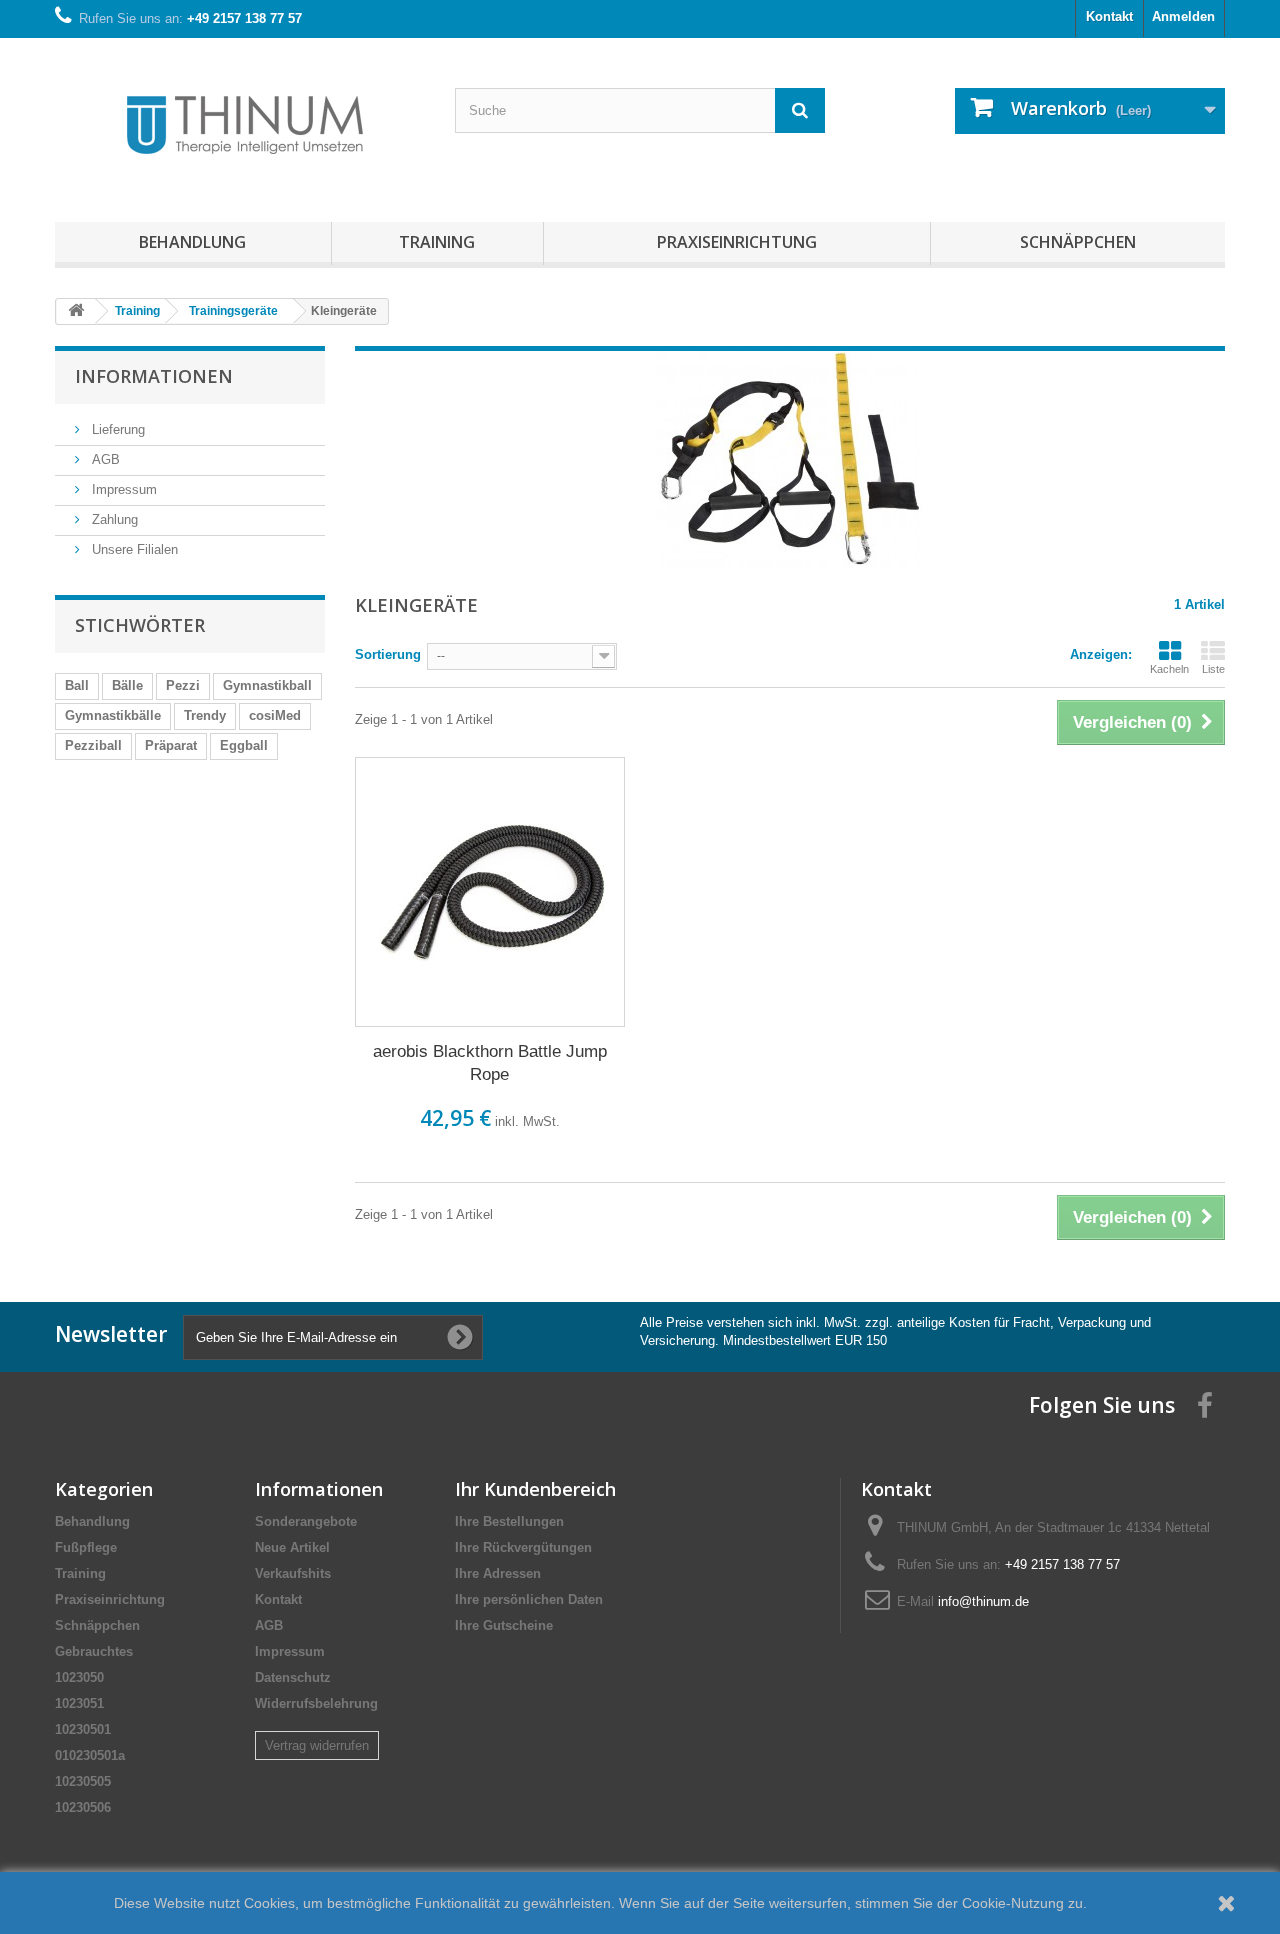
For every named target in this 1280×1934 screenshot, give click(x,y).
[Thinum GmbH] (240, 125)
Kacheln (1169, 669)
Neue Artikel (292, 1547)
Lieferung (116, 429)
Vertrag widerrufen (317, 1745)
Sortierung (388, 654)
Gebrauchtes (94, 1651)
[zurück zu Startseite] (76, 311)
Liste (1213, 669)
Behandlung (192, 242)
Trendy (205, 715)
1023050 (79, 1677)
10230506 (83, 1807)
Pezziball (93, 745)
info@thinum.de (983, 1601)
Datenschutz (293, 1677)
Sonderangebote (306, 1521)
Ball (77, 685)
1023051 (79, 1703)
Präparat (171, 745)
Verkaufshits (293, 1573)
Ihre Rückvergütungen (523, 1547)
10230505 (83, 1781)
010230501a (90, 1755)
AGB (104, 459)
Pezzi (183, 685)
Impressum (122, 489)
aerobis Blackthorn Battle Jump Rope (490, 1063)
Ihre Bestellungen (509, 1521)
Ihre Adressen (498, 1573)
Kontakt (1109, 16)
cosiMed (275, 715)
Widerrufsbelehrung (316, 1703)
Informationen (154, 376)
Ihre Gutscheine (504, 1625)
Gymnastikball (267, 685)
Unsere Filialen (133, 549)
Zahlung (113, 519)
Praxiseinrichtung (737, 242)
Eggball (244, 745)
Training (437, 242)
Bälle (127, 685)
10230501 (83, 1729)
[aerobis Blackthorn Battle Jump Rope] (490, 892)
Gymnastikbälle (113, 715)
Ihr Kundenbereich (535, 1489)
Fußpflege (86, 1547)
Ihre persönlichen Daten (529, 1599)
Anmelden (1183, 16)
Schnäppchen (1078, 242)
